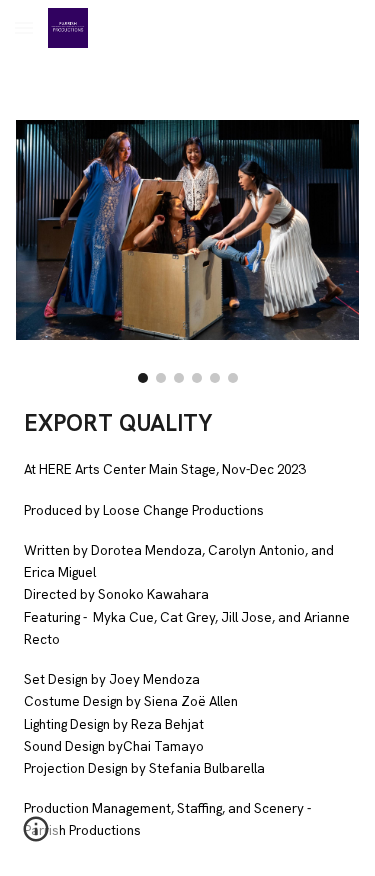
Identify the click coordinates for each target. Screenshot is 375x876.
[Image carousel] (188, 251)
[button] (24, 27)
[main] (188, 633)
